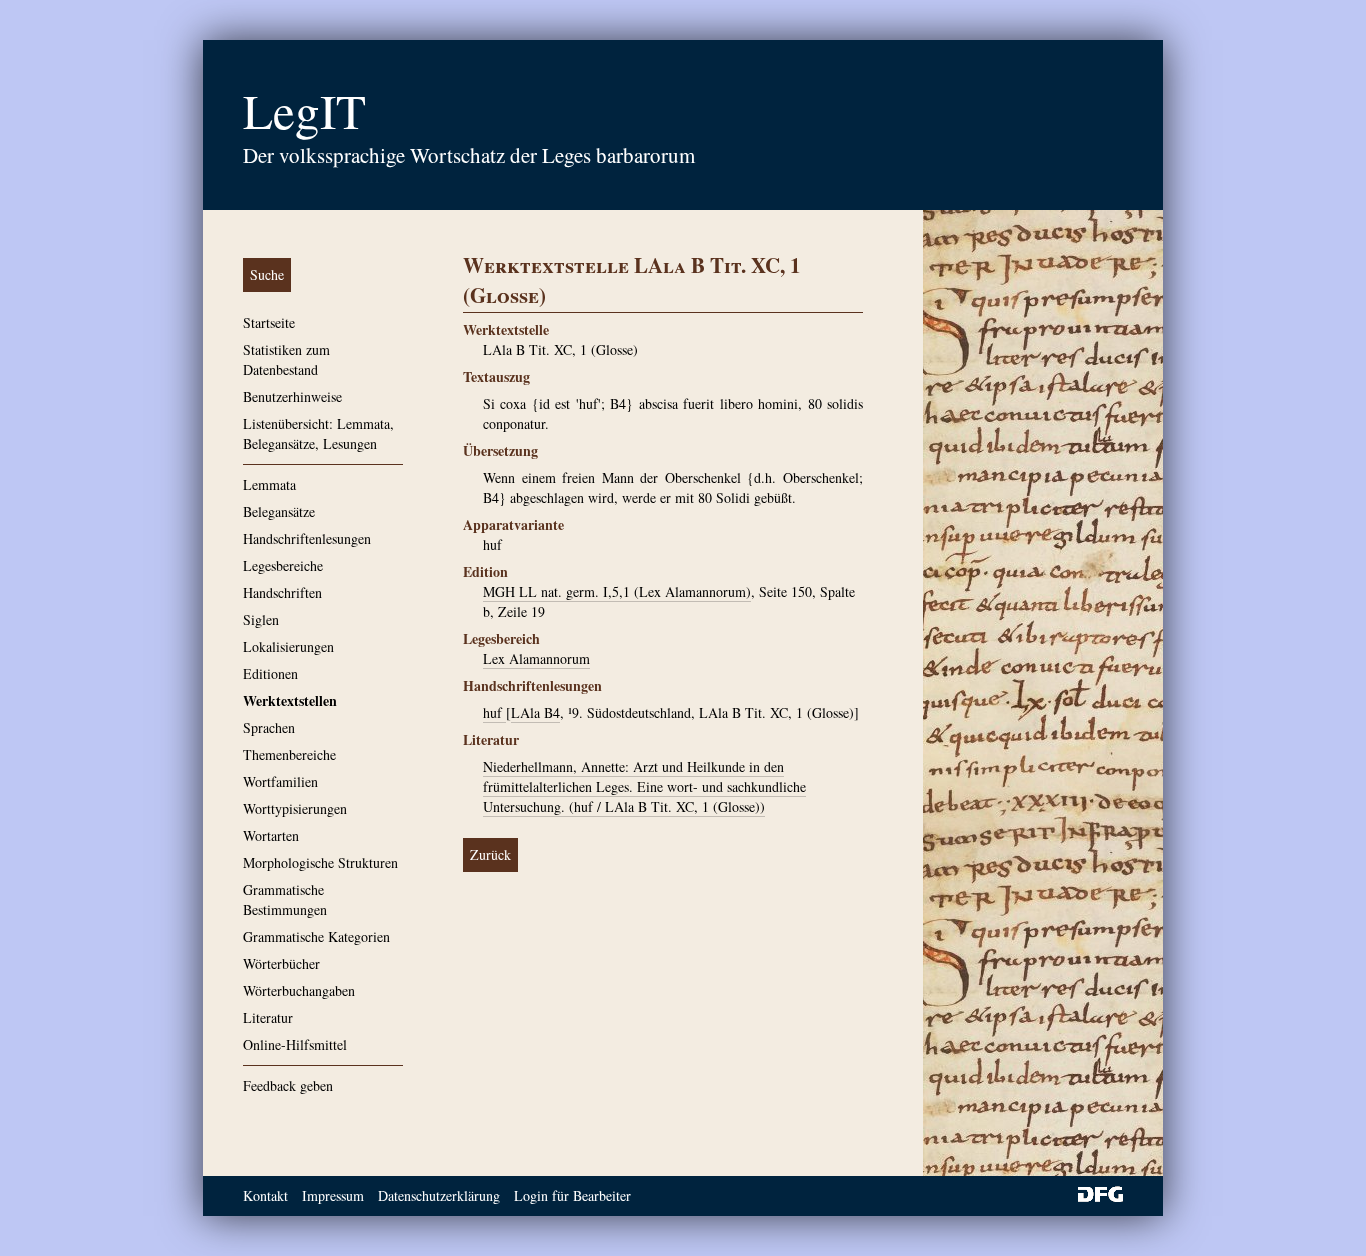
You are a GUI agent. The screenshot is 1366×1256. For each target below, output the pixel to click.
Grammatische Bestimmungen (285, 899)
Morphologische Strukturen (320, 862)
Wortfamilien (280, 781)
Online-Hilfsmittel (295, 1044)
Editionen (270, 673)
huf (494, 712)
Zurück (490, 854)
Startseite (269, 322)
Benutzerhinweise (292, 396)
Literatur (268, 1017)
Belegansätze (279, 511)
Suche (267, 274)
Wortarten (271, 835)
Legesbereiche (283, 565)
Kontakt (265, 1195)
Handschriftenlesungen (307, 538)
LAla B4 (535, 712)
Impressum (333, 1195)
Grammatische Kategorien (316, 936)
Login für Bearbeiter (572, 1195)
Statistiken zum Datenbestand (286, 359)
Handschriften (282, 592)
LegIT (304, 110)
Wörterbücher (281, 963)
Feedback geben (288, 1085)
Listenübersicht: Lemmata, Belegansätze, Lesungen (318, 433)
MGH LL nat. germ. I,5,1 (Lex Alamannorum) (617, 591)
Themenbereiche (289, 754)
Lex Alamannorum (536, 658)
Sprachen (269, 727)
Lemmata (269, 484)
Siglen (261, 619)
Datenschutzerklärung (439, 1195)
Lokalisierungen (288, 646)
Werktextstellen (290, 700)
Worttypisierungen (295, 808)
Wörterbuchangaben (299, 990)
